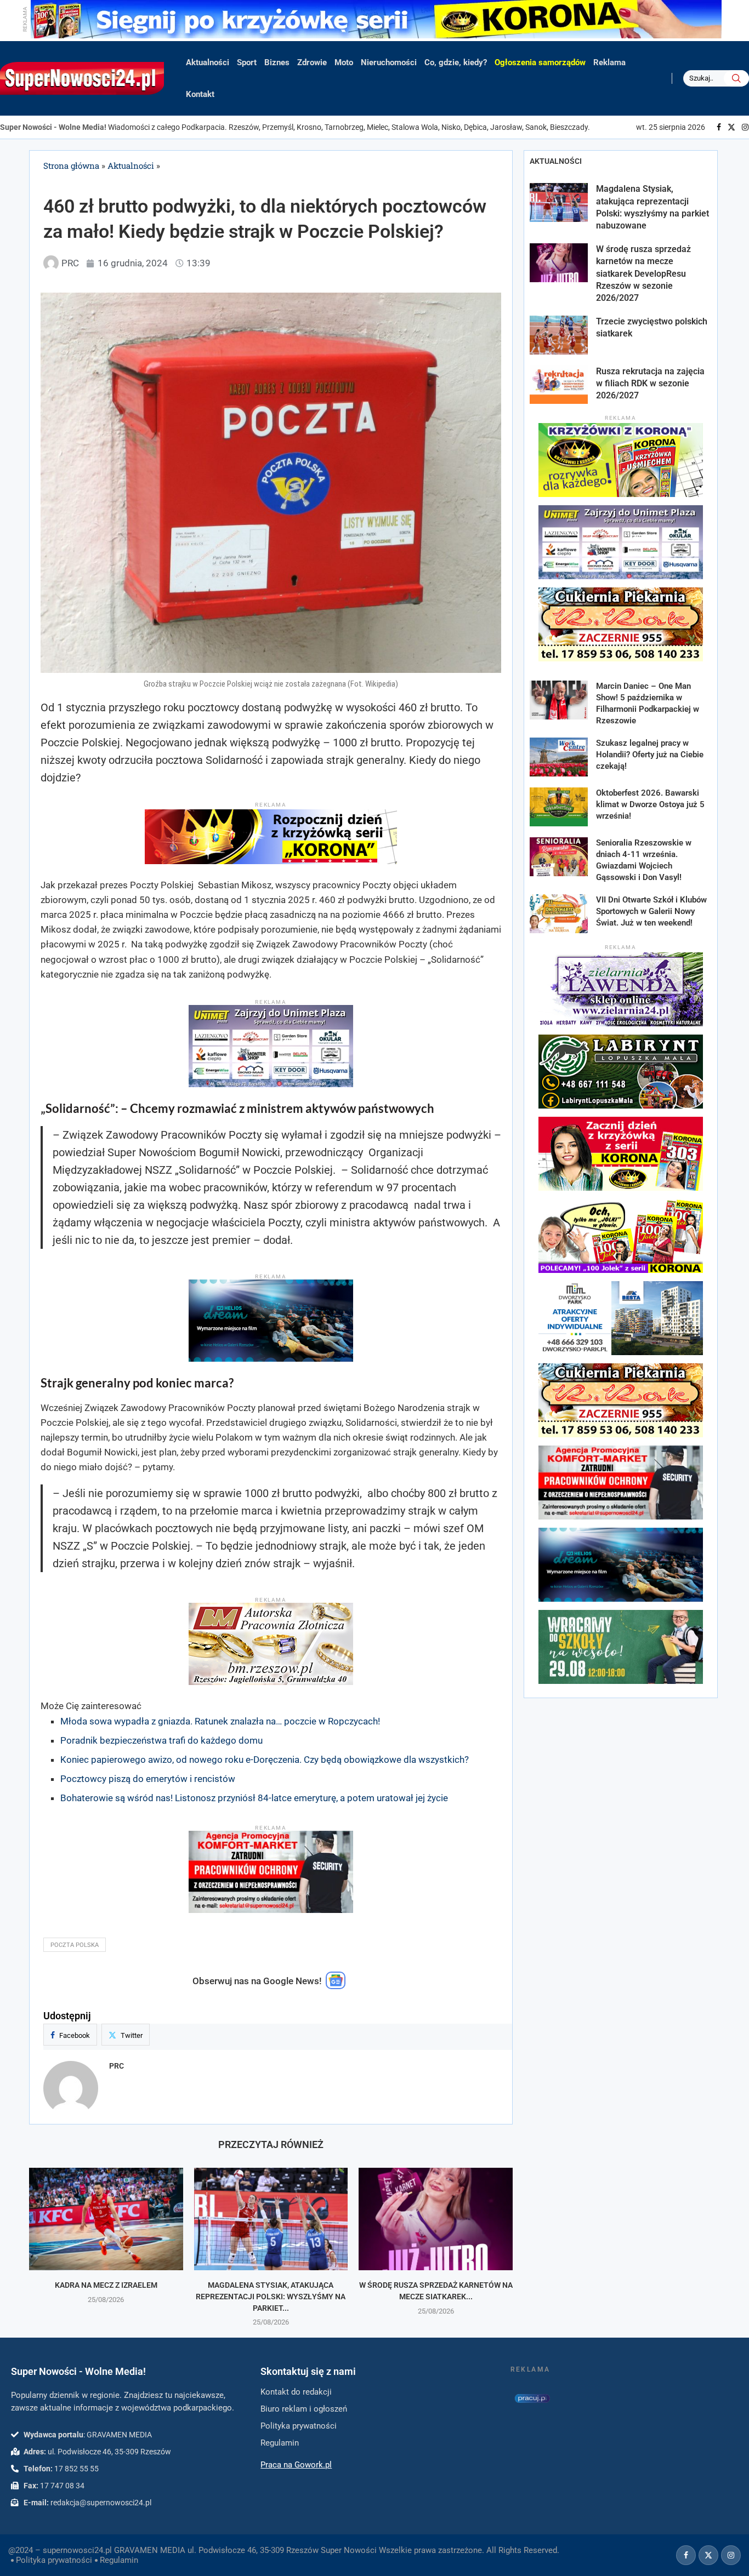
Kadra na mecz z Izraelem (106, 2285)
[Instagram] (745, 127)
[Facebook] (719, 127)
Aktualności (208, 62)
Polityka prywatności (54, 2560)
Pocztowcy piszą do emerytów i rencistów (148, 1779)
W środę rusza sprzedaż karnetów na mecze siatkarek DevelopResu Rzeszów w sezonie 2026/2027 (643, 274)
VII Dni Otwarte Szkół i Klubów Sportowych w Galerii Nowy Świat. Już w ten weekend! (651, 911)
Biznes (277, 62)
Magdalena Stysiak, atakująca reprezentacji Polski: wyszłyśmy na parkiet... (271, 2296)
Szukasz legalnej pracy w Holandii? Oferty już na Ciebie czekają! (650, 755)
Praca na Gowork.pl (296, 2465)
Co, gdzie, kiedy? (456, 62)
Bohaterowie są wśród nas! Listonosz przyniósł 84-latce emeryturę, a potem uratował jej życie (254, 1798)
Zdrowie (312, 62)
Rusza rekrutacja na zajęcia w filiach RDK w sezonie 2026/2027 (650, 384)
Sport (247, 62)
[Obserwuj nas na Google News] (336, 1986)
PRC (117, 2066)
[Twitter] (731, 127)
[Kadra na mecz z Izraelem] (106, 2219)
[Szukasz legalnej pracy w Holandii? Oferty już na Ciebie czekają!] (559, 757)
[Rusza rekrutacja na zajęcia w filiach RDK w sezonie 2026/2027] (559, 385)
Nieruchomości (389, 62)
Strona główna (71, 165)
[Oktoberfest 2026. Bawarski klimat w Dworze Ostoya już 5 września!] (559, 807)
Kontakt (200, 94)
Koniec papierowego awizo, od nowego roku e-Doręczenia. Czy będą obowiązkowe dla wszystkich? (265, 1760)
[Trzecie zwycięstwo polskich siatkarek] (559, 335)
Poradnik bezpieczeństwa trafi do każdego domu (161, 1740)
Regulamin (119, 2560)
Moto (344, 62)
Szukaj (736, 78)
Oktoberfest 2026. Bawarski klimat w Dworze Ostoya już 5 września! (650, 804)
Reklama (609, 62)
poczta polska (75, 1945)
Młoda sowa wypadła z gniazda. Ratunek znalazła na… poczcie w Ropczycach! (220, 1721)
